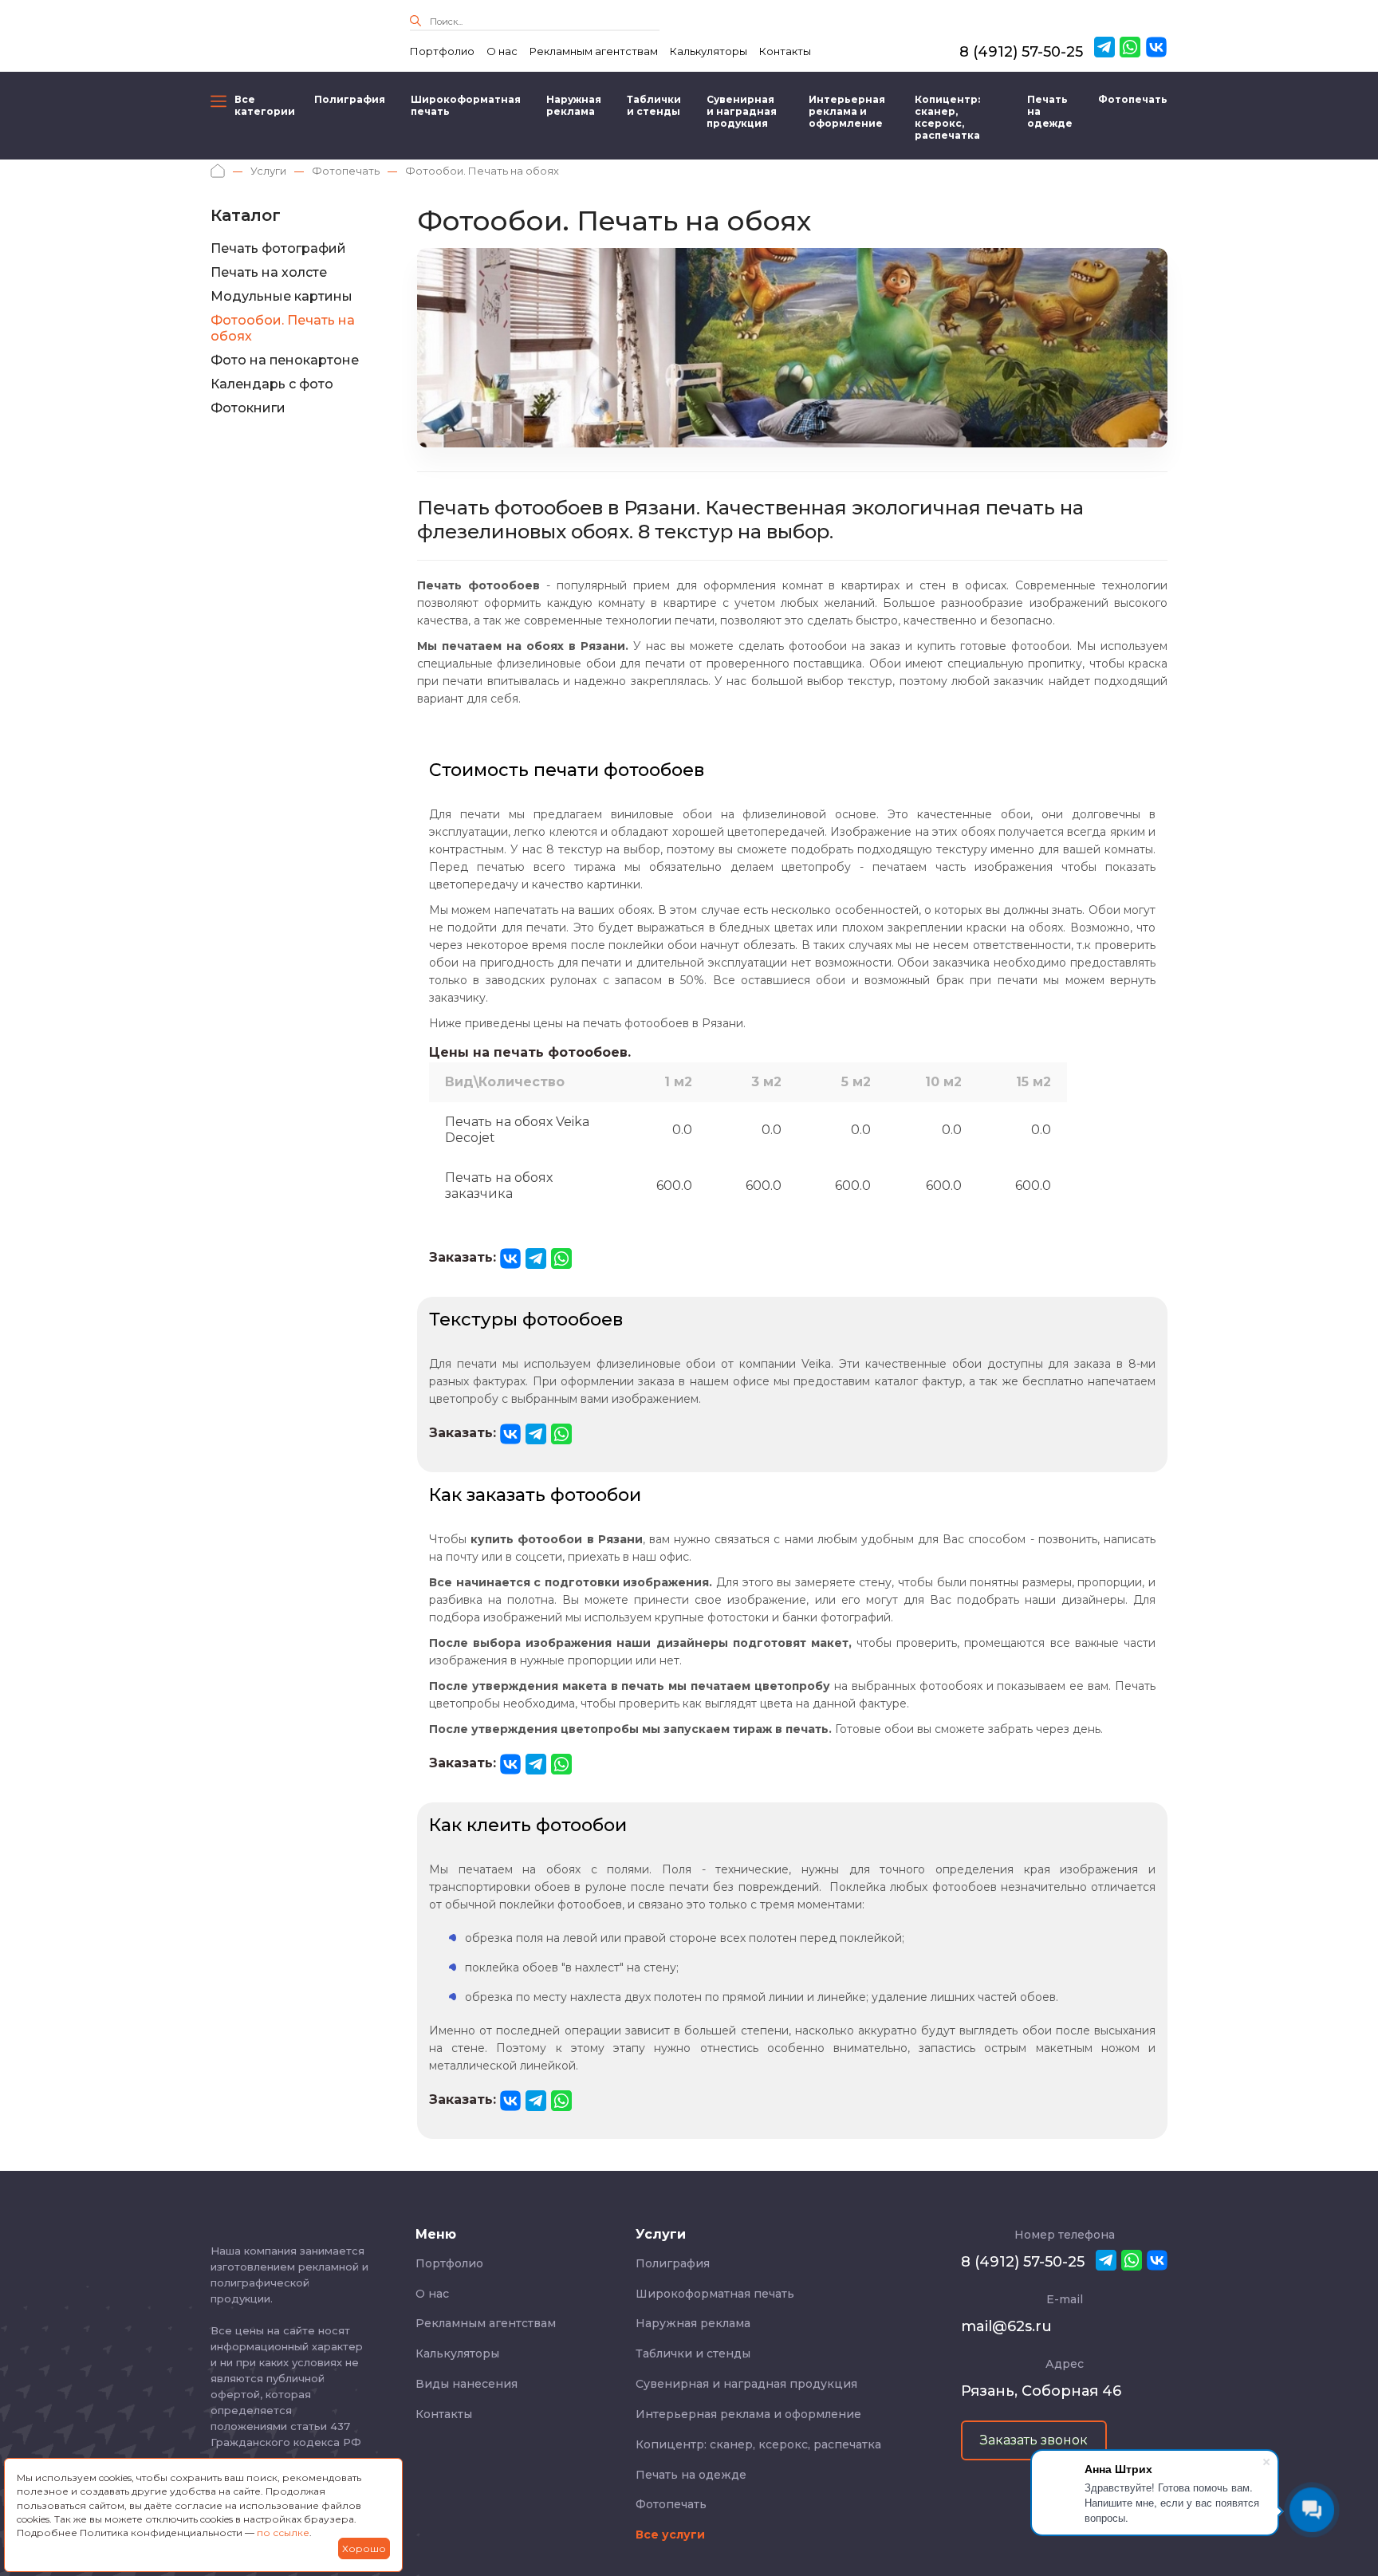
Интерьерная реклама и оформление (847, 111)
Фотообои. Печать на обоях (283, 328)
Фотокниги (248, 408)
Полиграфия (350, 99)
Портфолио (442, 51)
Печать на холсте (269, 272)
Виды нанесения (467, 2384)
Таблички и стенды (654, 105)
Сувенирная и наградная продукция (742, 111)
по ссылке (283, 2533)
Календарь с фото (272, 384)
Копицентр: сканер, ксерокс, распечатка (947, 117)
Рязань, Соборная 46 (1041, 2391)
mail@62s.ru (1006, 2326)
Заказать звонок (1034, 2440)
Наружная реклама (574, 105)
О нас (502, 51)
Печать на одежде (1050, 111)
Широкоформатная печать (466, 105)
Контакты (785, 51)
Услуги (268, 171)
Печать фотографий (278, 248)
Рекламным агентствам (594, 51)
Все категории (262, 105)
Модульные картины (282, 296)
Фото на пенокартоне (285, 360)
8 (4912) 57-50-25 (1021, 52)
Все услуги (670, 2535)
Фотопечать (1133, 99)
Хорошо (364, 2548)
